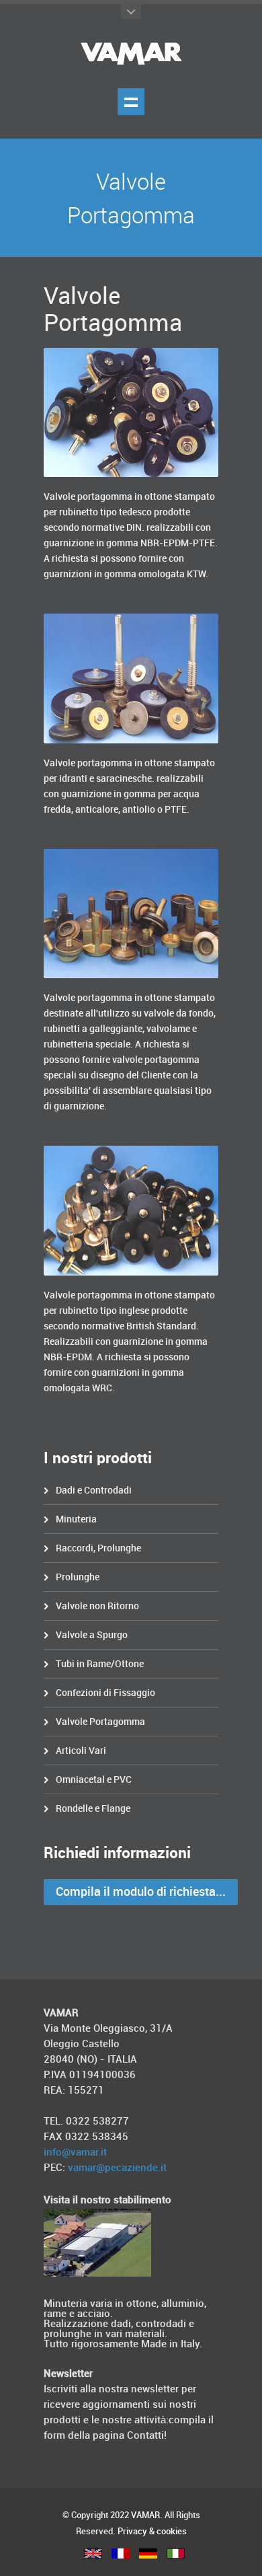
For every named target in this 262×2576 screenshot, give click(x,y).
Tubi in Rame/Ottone (100, 1664)
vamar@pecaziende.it (117, 2168)
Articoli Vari (81, 1751)
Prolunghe (78, 1577)
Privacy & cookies (152, 2532)
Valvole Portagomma (100, 1722)
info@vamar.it (75, 2153)
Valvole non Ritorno (97, 1606)
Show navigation (131, 102)
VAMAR (145, 2515)
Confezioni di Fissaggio (105, 1693)
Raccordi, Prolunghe (98, 1548)
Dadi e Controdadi (94, 1491)
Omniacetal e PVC (94, 1780)
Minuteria (76, 1519)
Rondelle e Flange (93, 1809)
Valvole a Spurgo (92, 1635)
